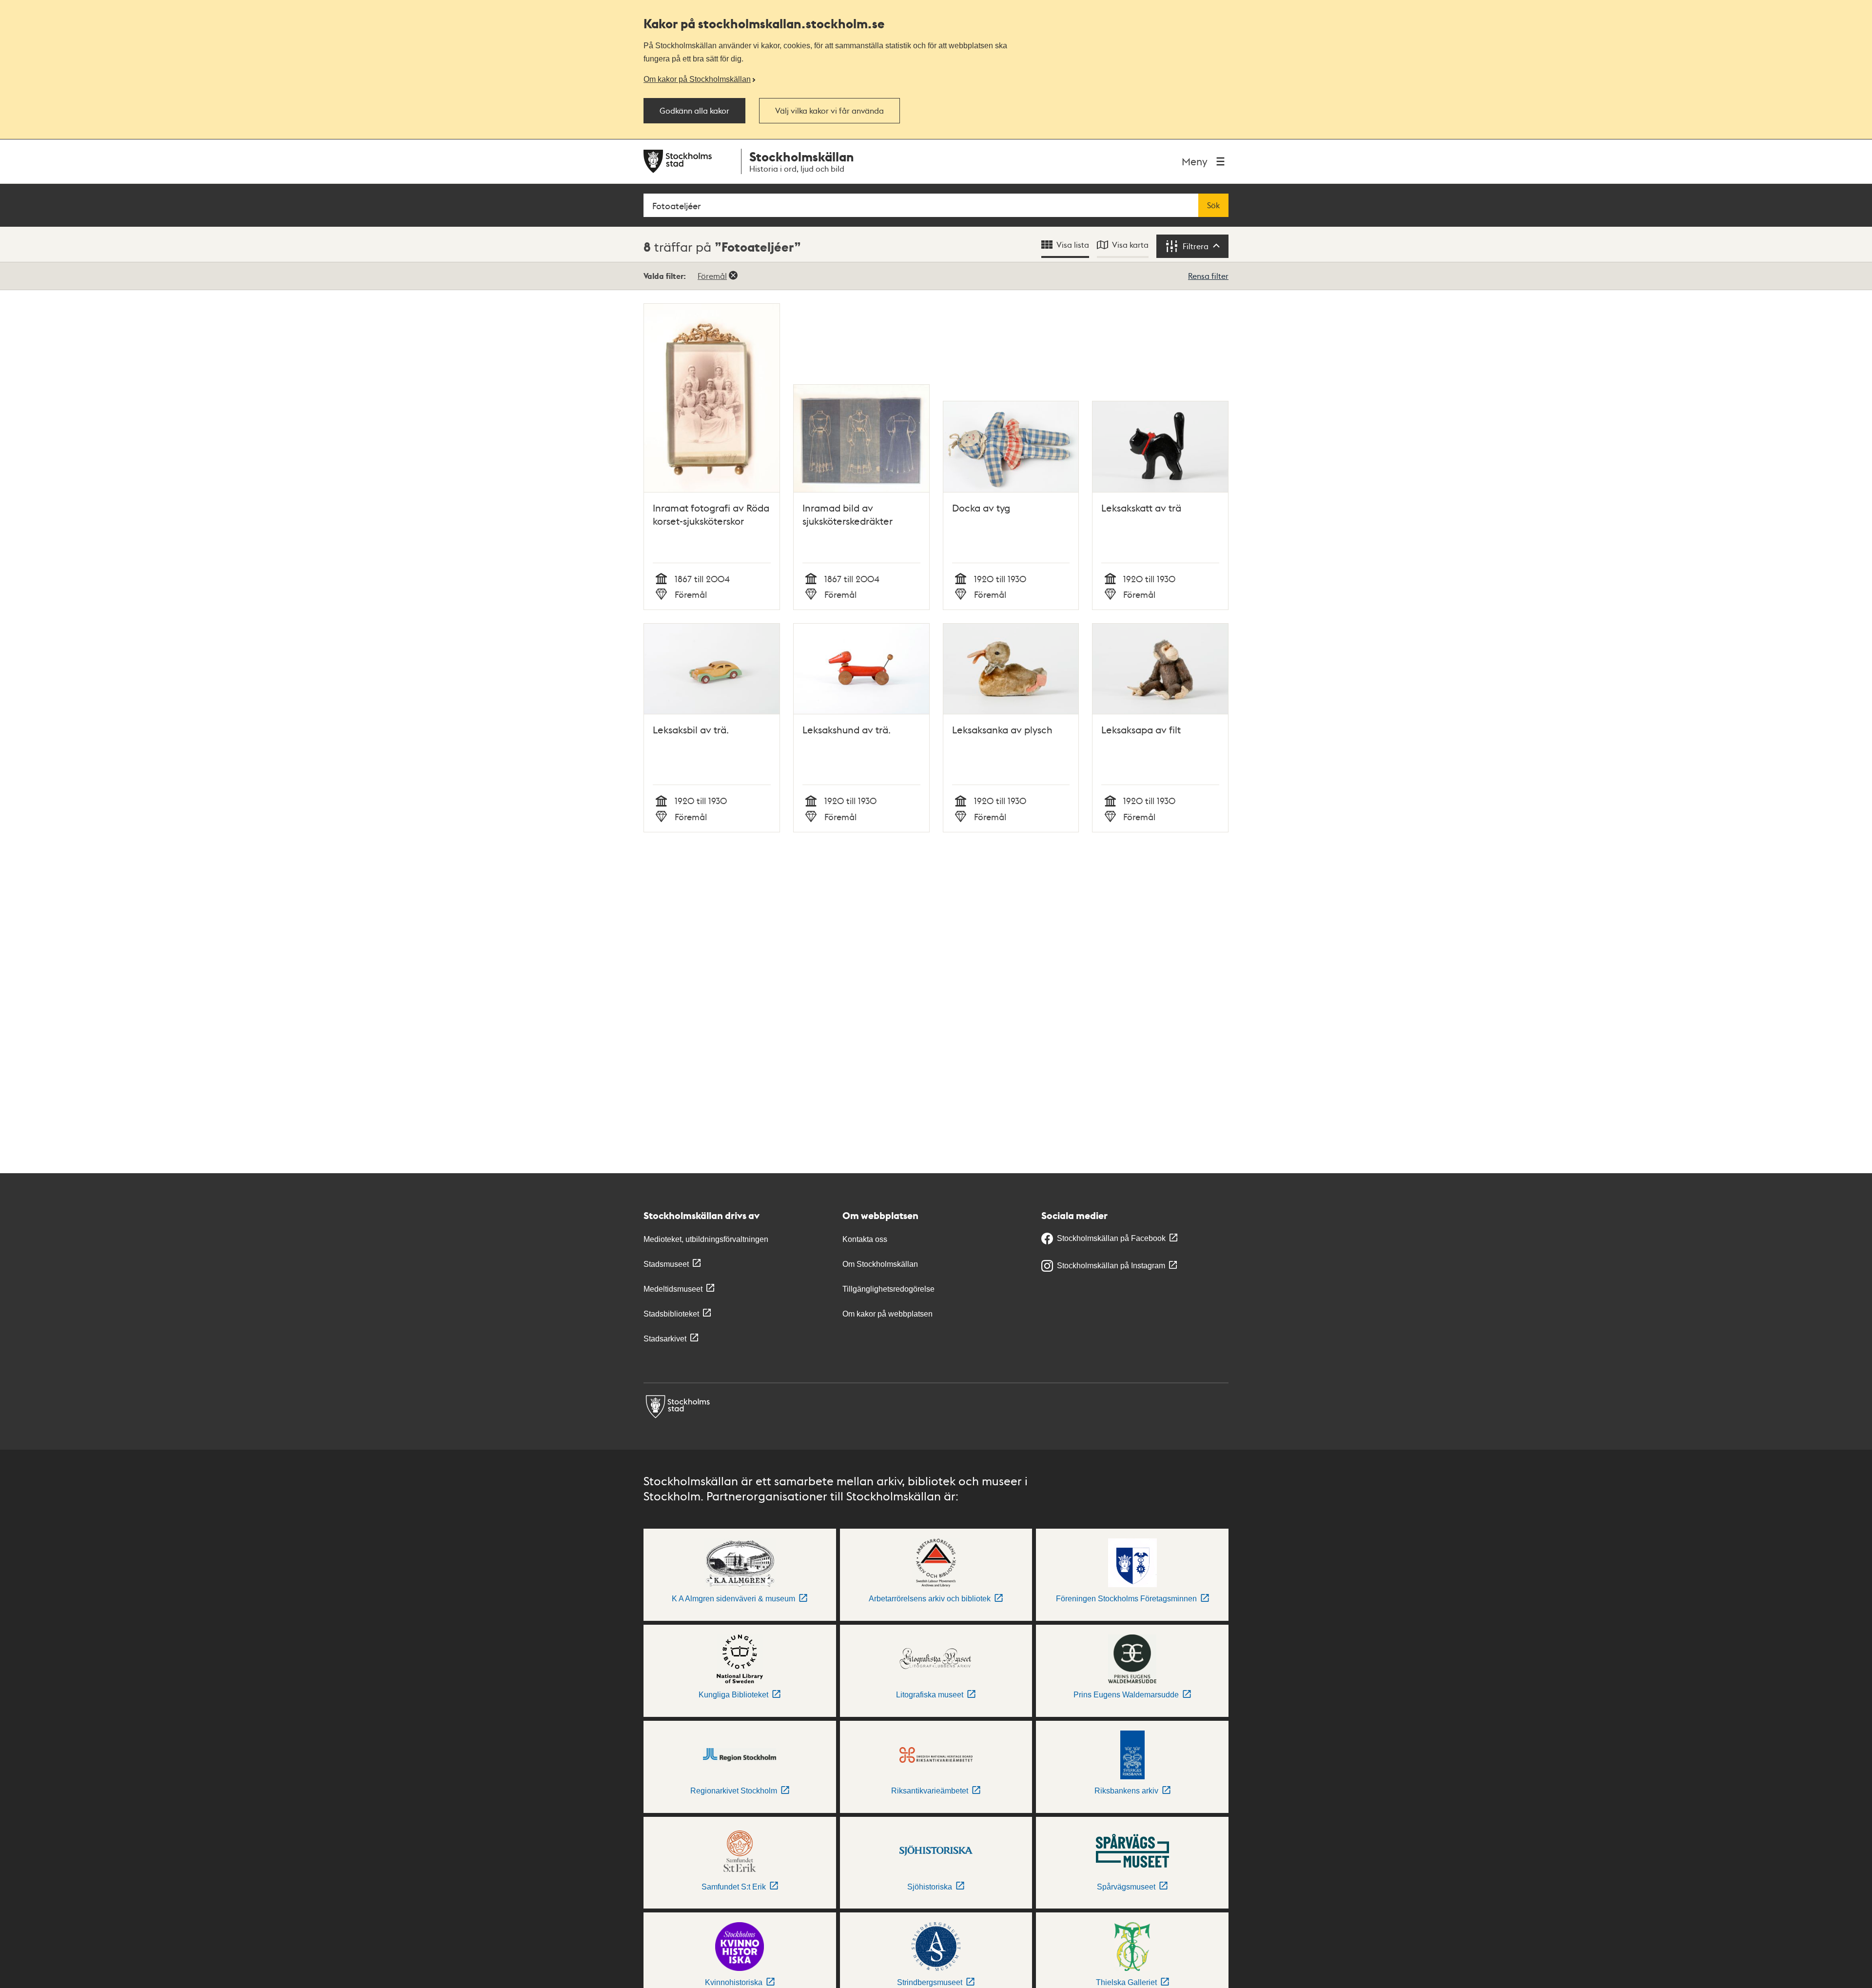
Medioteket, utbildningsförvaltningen (706, 1239)
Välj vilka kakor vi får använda (829, 111)
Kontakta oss (865, 1239)
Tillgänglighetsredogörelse (888, 1289)
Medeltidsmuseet (673, 1289)
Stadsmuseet (666, 1264)
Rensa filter (1208, 276)
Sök (1213, 205)
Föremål (712, 276)
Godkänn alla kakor (694, 111)
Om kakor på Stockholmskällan (697, 79)
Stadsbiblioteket (671, 1314)
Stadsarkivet (665, 1339)
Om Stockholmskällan (880, 1264)
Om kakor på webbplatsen (887, 1314)
